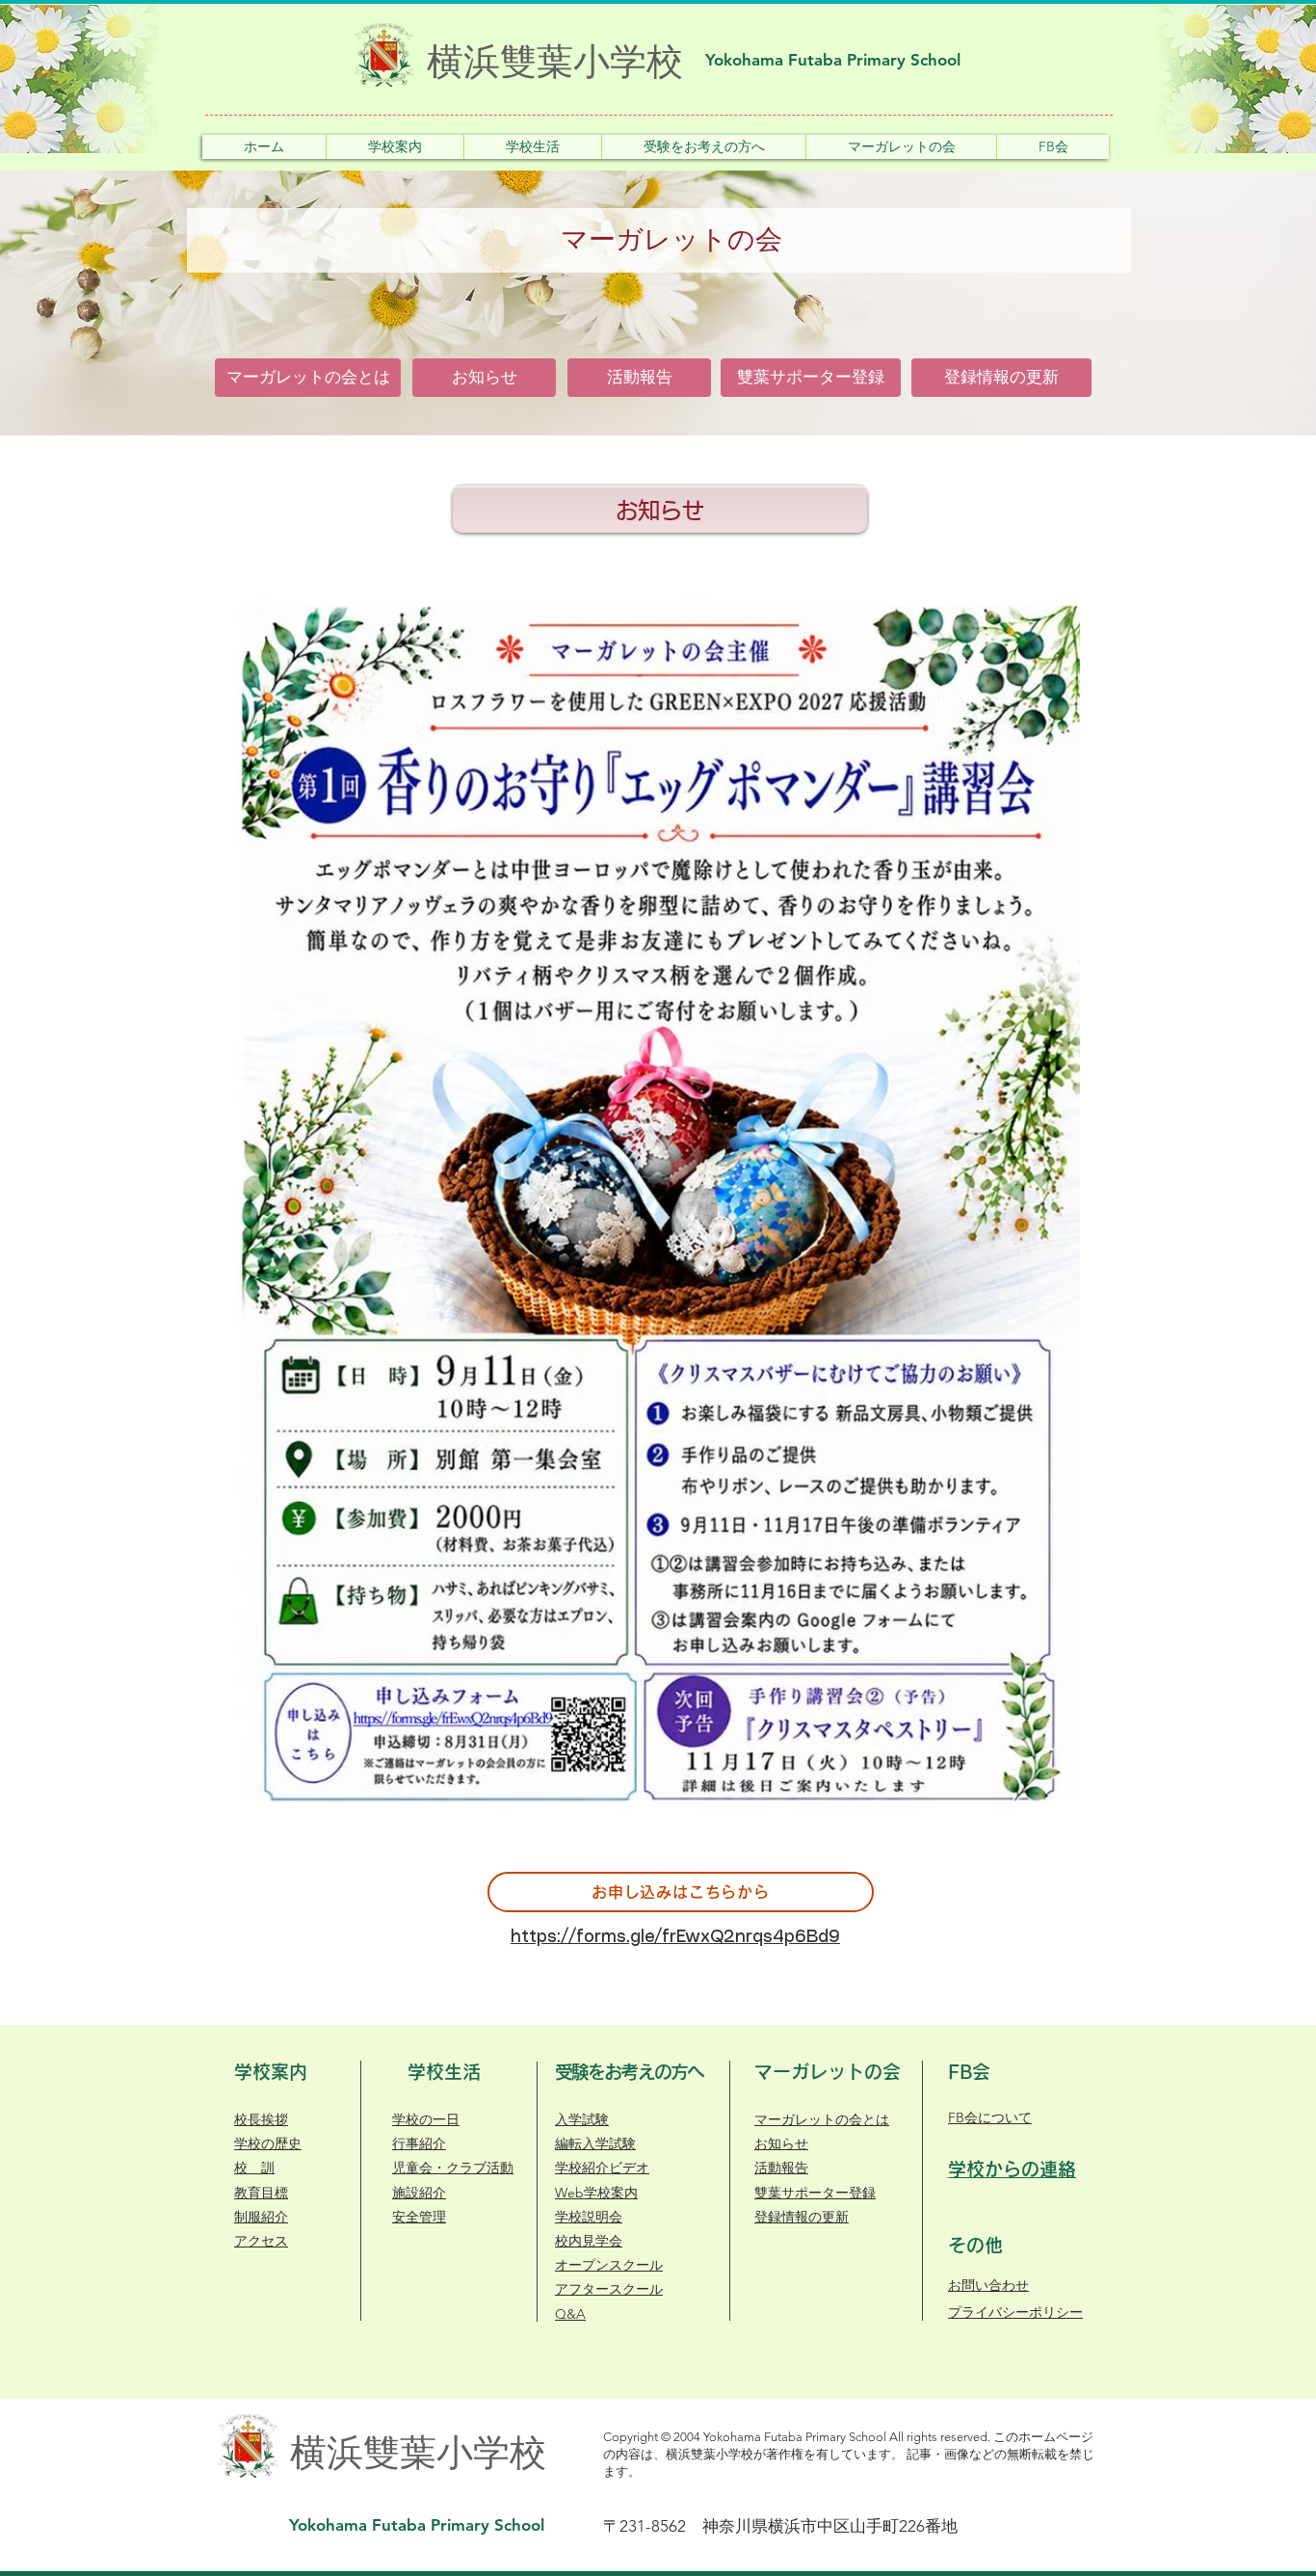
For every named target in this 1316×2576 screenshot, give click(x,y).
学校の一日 (426, 2119)
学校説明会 (589, 2217)
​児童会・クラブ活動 (453, 2168)
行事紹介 (419, 2143)
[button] (395, 147)
